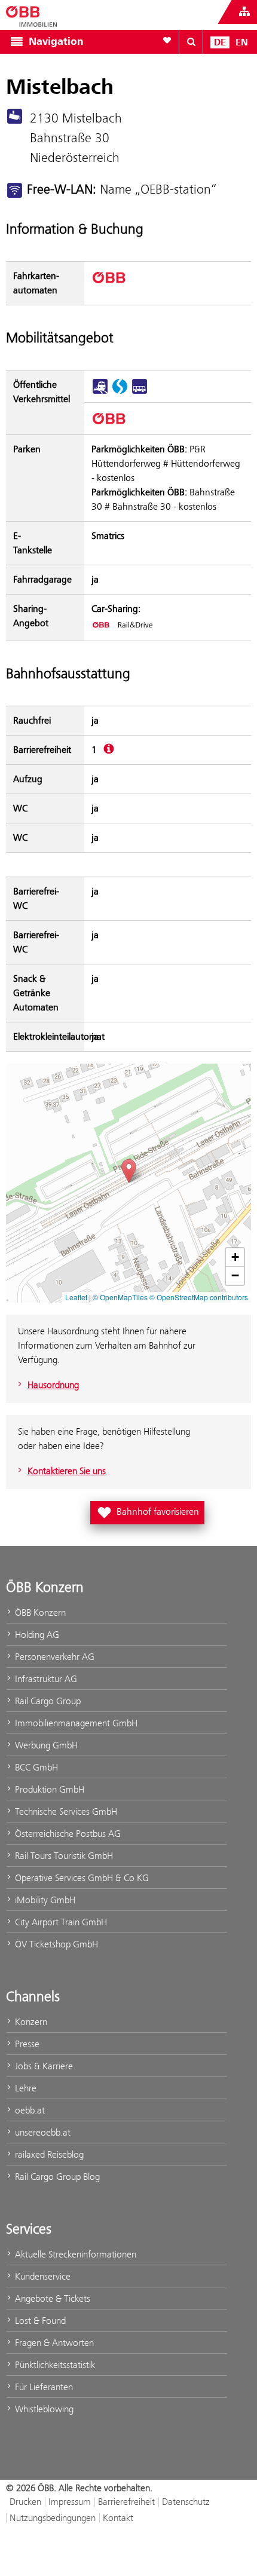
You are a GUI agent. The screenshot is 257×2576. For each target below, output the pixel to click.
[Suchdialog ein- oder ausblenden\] (191, 42)
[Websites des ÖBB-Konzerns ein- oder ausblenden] (244, 12)
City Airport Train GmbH (60, 1922)
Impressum (70, 2502)
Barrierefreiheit (126, 2502)
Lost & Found (39, 2321)
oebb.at (29, 2110)
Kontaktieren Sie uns (67, 1471)
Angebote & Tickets (51, 2298)
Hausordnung (53, 1385)
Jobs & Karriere (43, 2066)
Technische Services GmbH (65, 1811)
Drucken (25, 2502)
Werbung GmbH (45, 1745)
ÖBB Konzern (39, 1612)
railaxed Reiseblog (48, 2154)
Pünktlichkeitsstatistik (54, 2365)
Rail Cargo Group (47, 1701)
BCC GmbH (35, 1767)
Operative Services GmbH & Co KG (81, 1878)
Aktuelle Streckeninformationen (74, 2254)
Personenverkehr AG (53, 1657)
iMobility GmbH (44, 1900)
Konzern (30, 2022)
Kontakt (118, 2518)
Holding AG (36, 1635)
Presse (26, 2044)
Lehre (25, 2088)
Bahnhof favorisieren (150, 1511)
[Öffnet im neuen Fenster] (122, 624)
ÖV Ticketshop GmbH (55, 1944)
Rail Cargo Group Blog (56, 2177)
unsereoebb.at (42, 2132)
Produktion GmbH (48, 1789)
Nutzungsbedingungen (53, 2518)
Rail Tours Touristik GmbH (63, 1856)
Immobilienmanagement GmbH (75, 1723)
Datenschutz (186, 2502)
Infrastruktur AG (45, 1679)
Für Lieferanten (43, 2387)
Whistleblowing (43, 2409)
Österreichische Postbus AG (67, 1834)
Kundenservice (42, 2276)
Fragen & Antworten (53, 2343)
